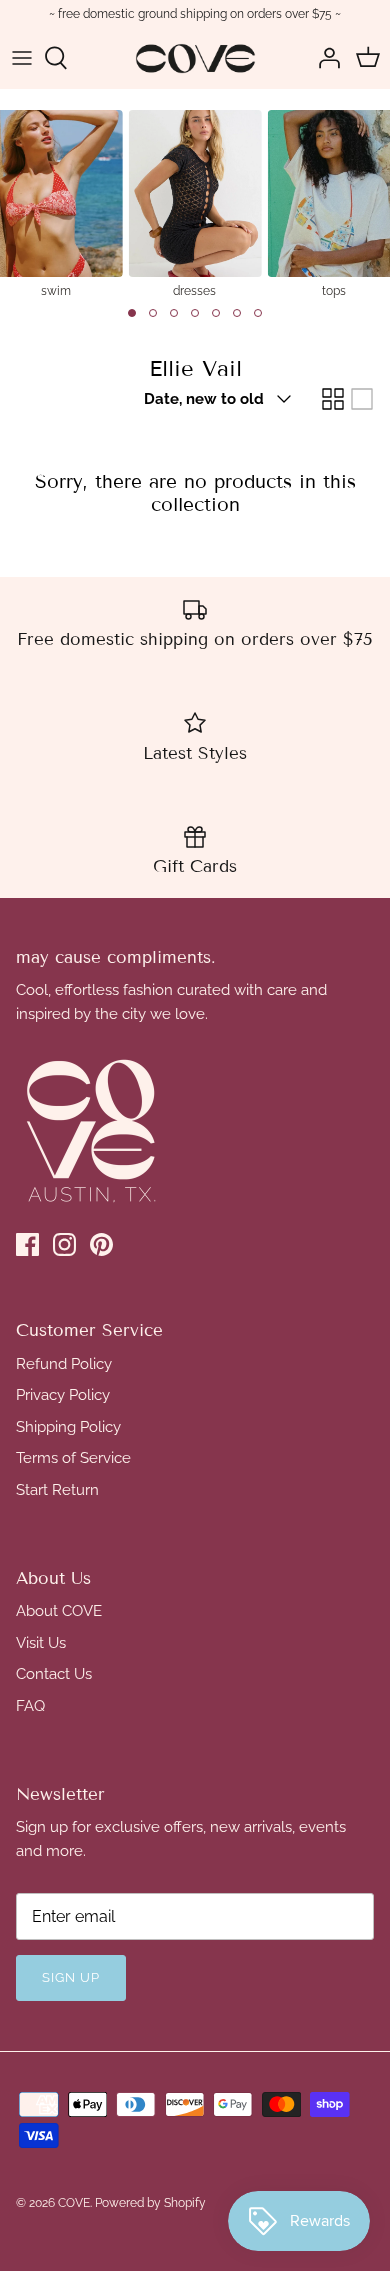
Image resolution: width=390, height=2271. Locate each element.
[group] (194, 203)
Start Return (57, 1490)
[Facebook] (27, 1244)
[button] (132, 313)
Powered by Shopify (150, 2203)
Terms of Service (73, 1458)
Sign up (71, 1977)
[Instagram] (64, 1244)
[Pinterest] (101, 1244)
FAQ (30, 1706)
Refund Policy (64, 1364)
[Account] (324, 58)
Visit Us (41, 1643)
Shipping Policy (68, 1427)
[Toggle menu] (22, 58)
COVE (74, 2203)
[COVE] (195, 58)
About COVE (59, 1611)
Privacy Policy (63, 1395)
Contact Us (54, 1674)
